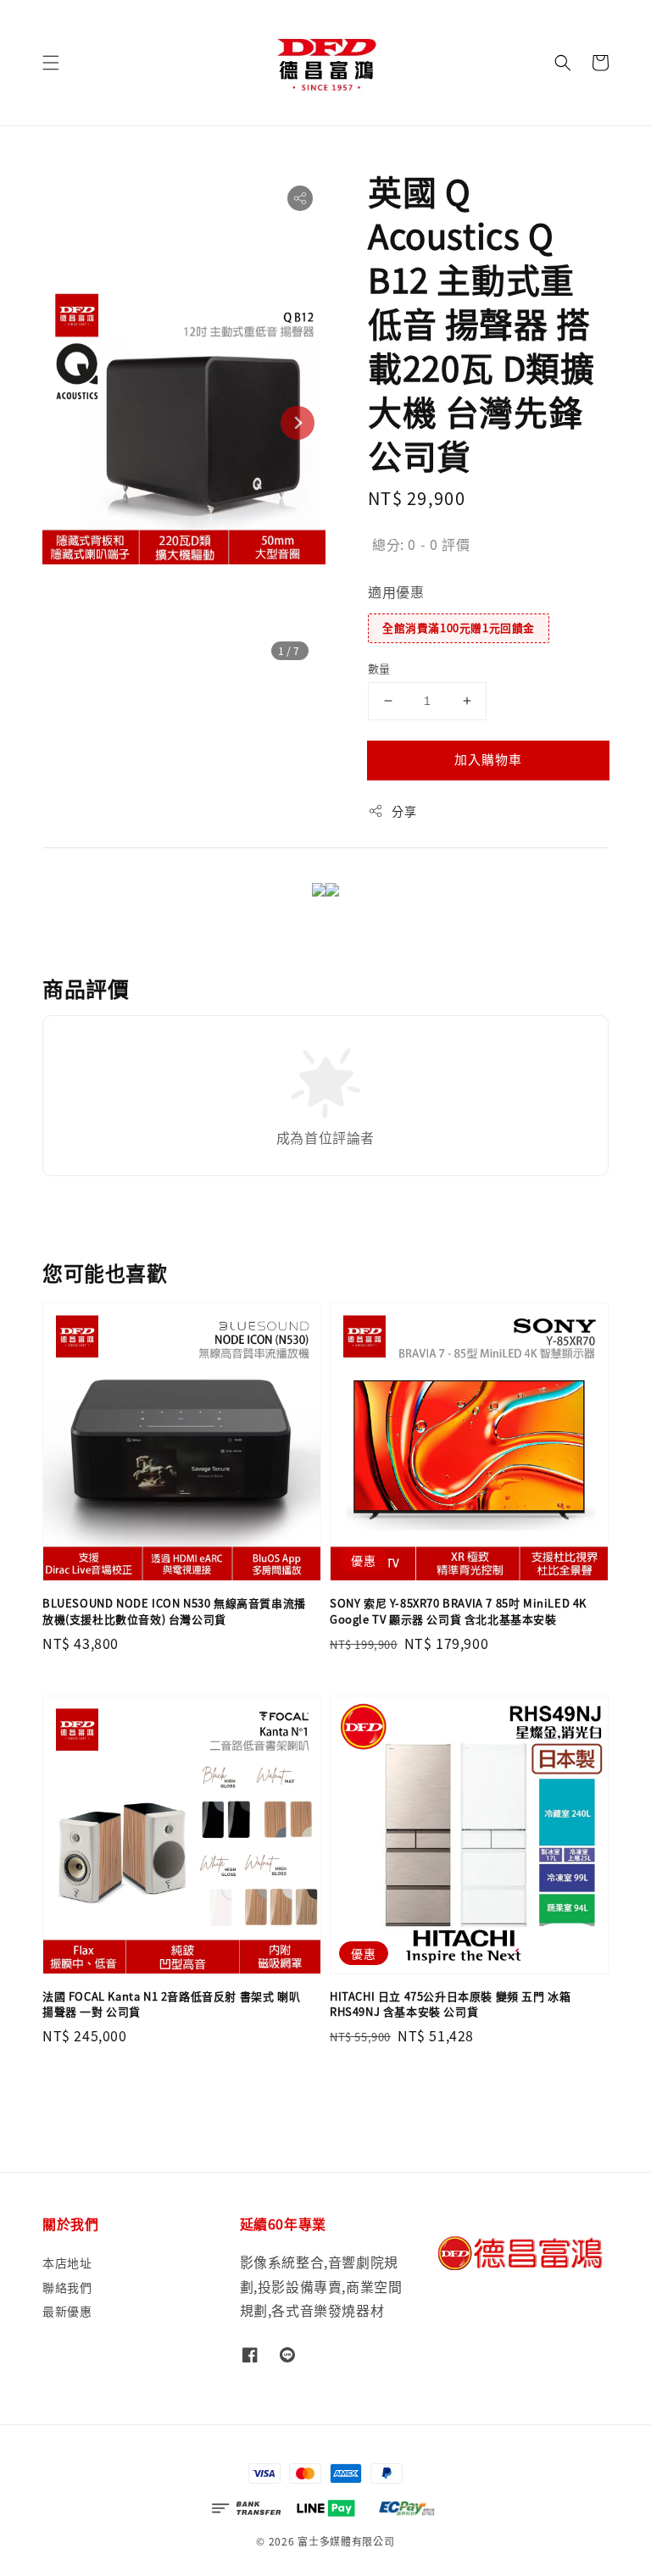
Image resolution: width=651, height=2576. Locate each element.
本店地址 (67, 2263)
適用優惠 (396, 591)
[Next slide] (298, 423)
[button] (51, 63)
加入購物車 (488, 759)
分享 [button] (404, 811)
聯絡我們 (67, 2287)
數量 (379, 668)
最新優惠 (67, 2311)
